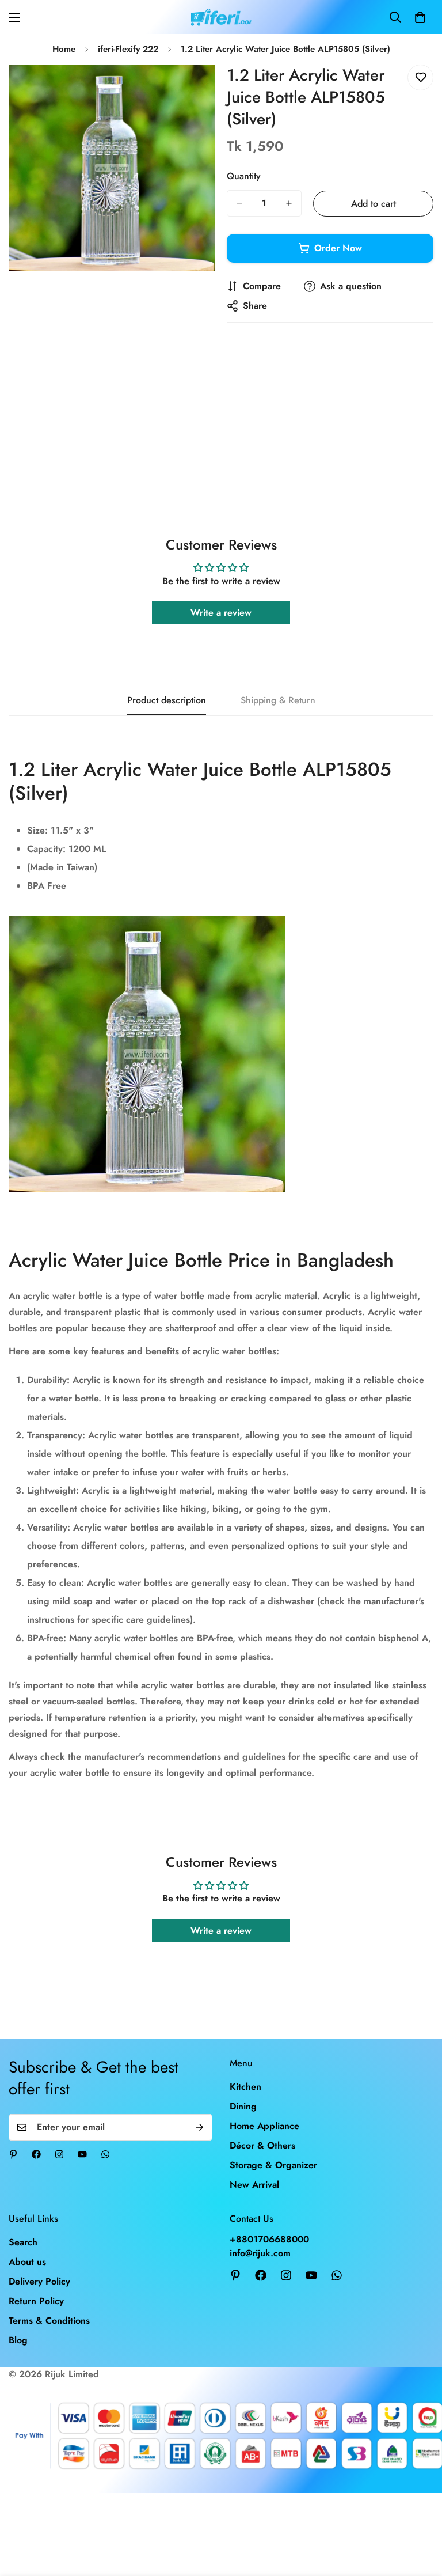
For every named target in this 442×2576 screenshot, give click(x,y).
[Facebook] (36, 2154)
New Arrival (254, 2185)
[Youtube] (82, 2154)
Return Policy (36, 2301)
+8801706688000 (269, 2239)
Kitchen (245, 2087)
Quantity (244, 176)
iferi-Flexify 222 (128, 49)
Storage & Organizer (273, 2165)
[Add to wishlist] (420, 77)
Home (64, 49)
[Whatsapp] (105, 2154)
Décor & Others (262, 2145)
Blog (18, 2340)
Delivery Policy (39, 2281)
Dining (243, 2106)
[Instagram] (59, 2154)
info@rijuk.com (260, 2253)
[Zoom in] (197, 89)
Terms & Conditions (49, 2321)
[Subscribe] (200, 2127)
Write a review (221, 613)
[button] (420, 17)
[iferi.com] (221, 17)
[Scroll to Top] (420, 2513)
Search (23, 2242)
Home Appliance (264, 2126)
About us (27, 2262)
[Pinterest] (13, 2154)
